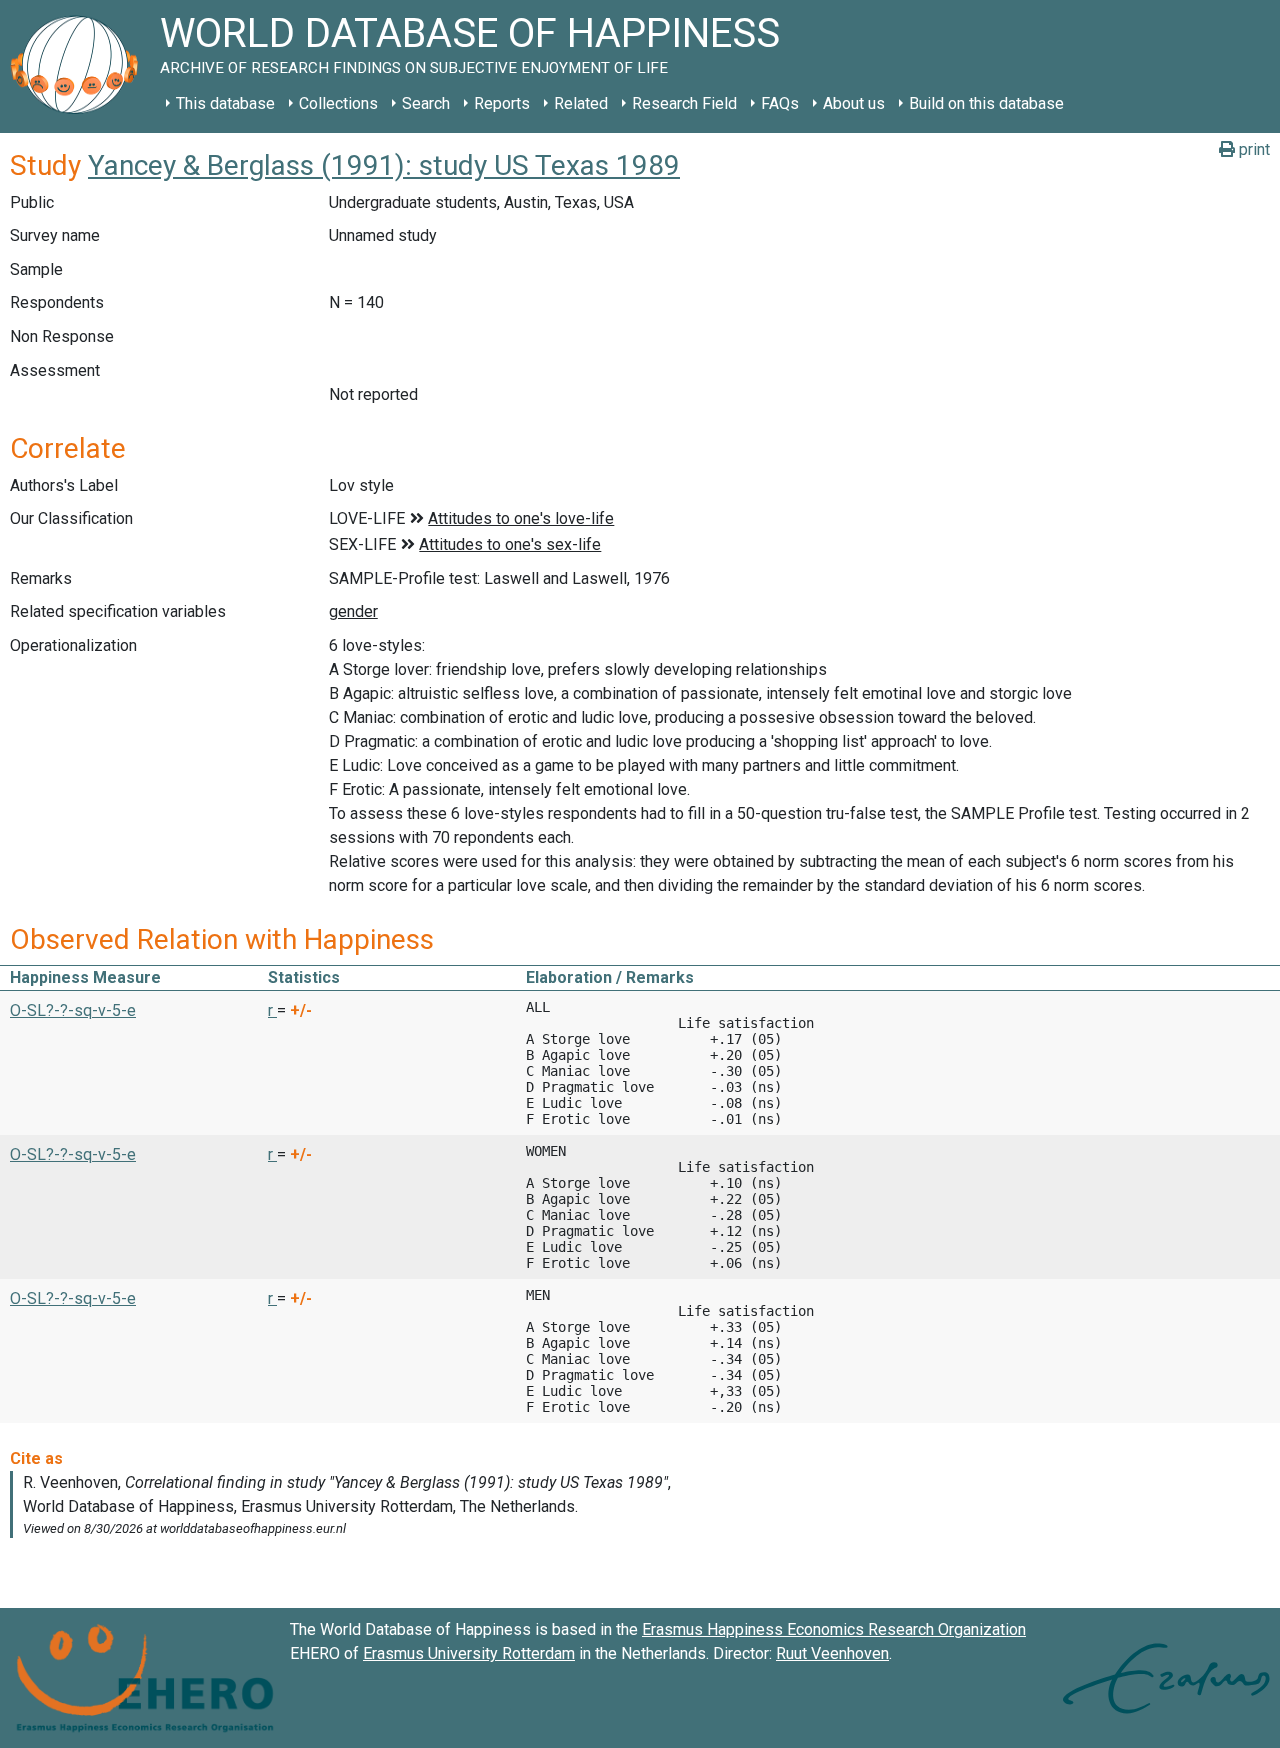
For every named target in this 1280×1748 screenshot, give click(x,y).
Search (426, 103)
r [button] (272, 1010)
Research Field (684, 103)
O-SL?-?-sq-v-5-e (73, 1010)
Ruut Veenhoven (832, 1653)
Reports (502, 103)
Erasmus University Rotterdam (469, 1653)
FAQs (780, 103)
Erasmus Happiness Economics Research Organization (834, 1629)
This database (225, 103)
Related (581, 103)
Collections (338, 103)
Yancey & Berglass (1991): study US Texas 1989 (384, 165)
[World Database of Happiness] (80, 66)
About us (854, 103)
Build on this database (986, 103)
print (1252, 149)
